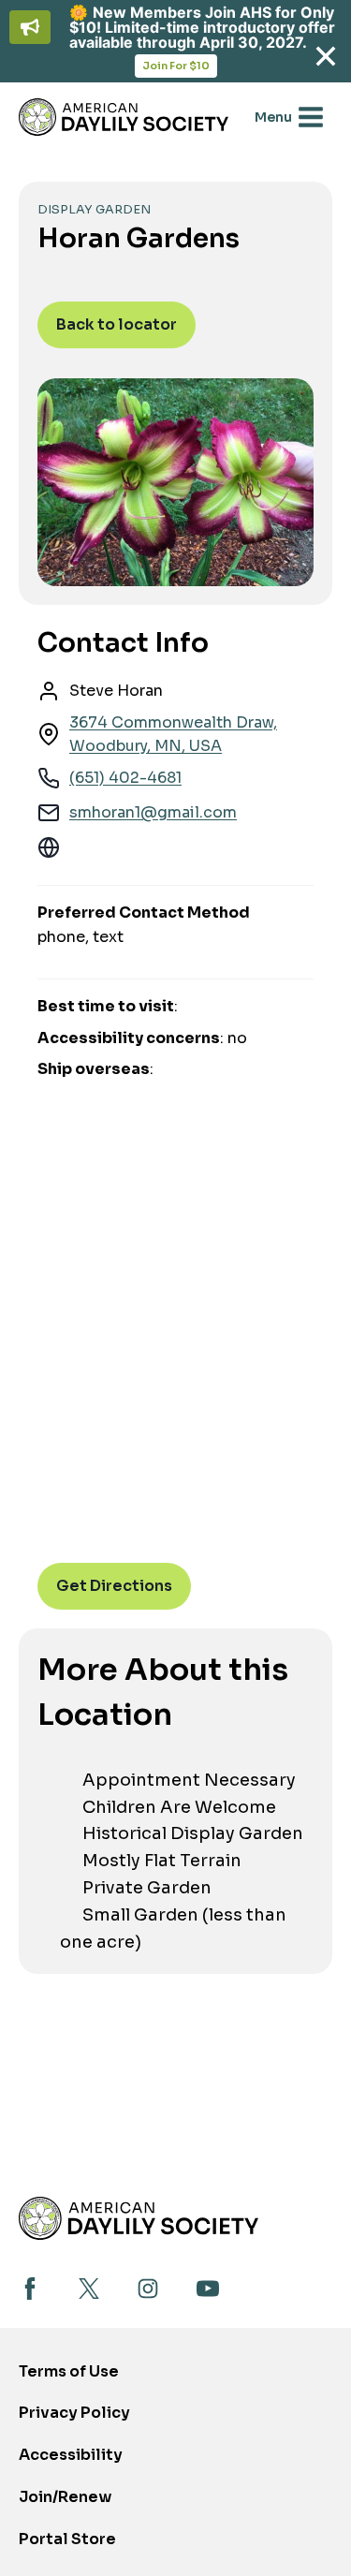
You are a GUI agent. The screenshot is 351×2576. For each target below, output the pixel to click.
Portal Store (67, 2545)
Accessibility (71, 2455)
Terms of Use (69, 2371)
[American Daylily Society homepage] (139, 2218)
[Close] (325, 57)
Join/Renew (65, 2497)
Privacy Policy (74, 2413)
